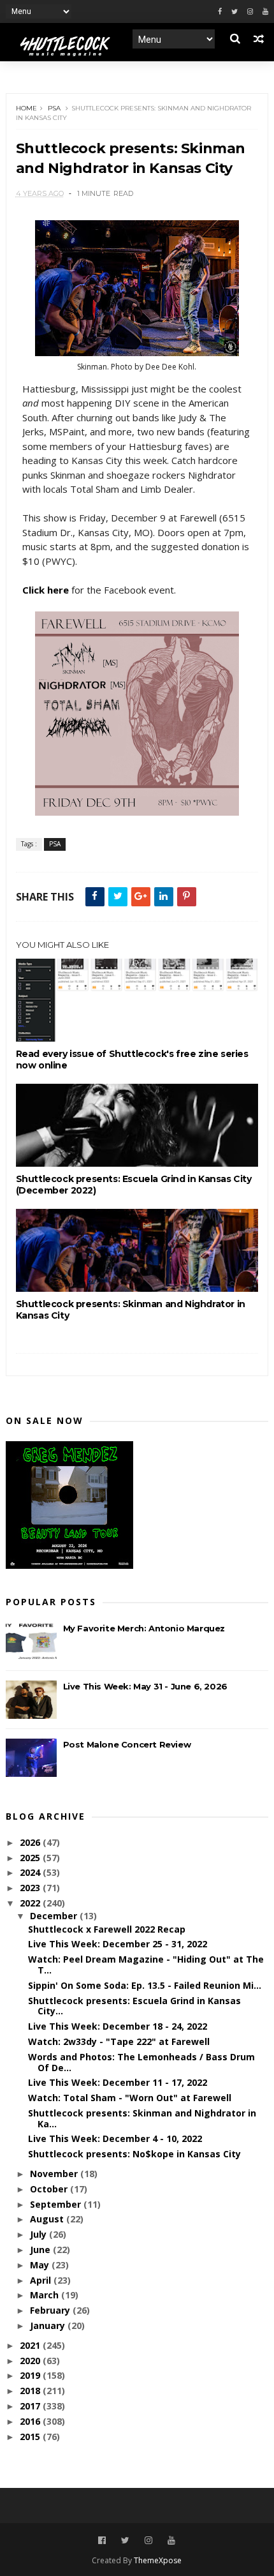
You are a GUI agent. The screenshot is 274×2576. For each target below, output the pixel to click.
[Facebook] (220, 12)
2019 (31, 2375)
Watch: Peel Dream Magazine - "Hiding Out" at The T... (146, 1965)
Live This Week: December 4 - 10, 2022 (115, 2138)
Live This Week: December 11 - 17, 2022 (118, 2082)
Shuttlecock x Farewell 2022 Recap (107, 1929)
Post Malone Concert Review (127, 1744)
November (55, 2174)
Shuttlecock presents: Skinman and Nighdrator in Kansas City (131, 1310)
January (49, 2325)
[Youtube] (265, 12)
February (51, 2310)
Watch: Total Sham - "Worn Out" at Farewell (130, 2098)
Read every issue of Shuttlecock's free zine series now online (132, 1060)
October (50, 2189)
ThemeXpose (158, 2560)
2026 (31, 1842)
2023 (31, 1888)
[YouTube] (171, 2541)
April (42, 2280)
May (41, 2265)
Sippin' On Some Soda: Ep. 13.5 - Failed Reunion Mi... (145, 1985)
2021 (31, 2345)
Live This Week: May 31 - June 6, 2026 (145, 1686)
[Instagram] (250, 12)
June (41, 2250)
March (46, 2295)
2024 (31, 1872)
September (57, 2204)
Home (26, 108)
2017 (31, 2406)
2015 (31, 2437)
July (40, 2234)
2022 (31, 1903)
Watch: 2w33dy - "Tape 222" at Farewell (119, 2041)
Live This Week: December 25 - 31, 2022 (118, 1944)
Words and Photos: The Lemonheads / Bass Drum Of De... (141, 2062)
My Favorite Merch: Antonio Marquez (144, 1628)
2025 (31, 1858)
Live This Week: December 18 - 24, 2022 (118, 2026)
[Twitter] (234, 12)
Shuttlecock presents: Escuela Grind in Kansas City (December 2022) (134, 1185)
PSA (54, 108)
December (55, 1916)
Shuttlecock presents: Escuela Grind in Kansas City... (134, 2006)
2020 (31, 2361)
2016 (31, 2421)
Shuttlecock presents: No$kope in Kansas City (134, 2154)
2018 (31, 2391)
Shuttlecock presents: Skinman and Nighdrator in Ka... (142, 2118)
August (48, 2219)
